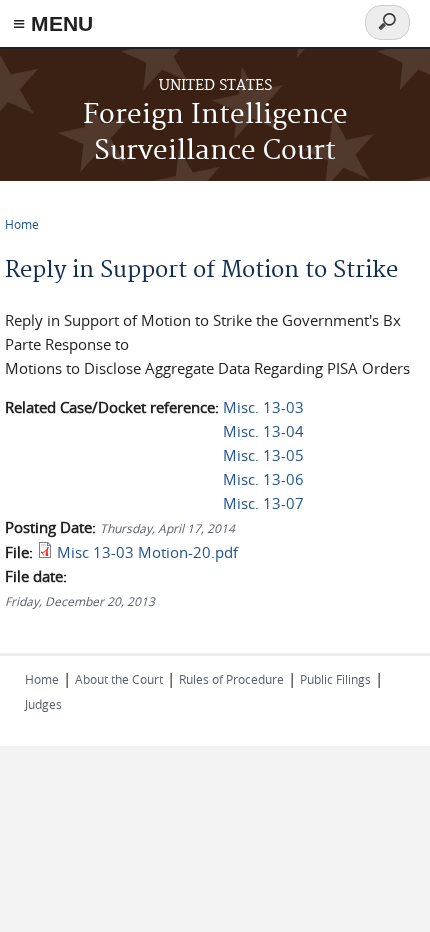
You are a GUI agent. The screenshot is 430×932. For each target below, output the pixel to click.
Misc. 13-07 (263, 503)
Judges (43, 704)
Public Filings (335, 679)
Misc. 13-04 (263, 431)
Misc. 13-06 (263, 479)
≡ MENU (53, 23)
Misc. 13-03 (263, 407)
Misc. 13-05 (263, 455)
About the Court (119, 679)
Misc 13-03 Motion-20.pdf (147, 552)
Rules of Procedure (231, 679)
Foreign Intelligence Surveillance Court (215, 133)
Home (22, 224)
